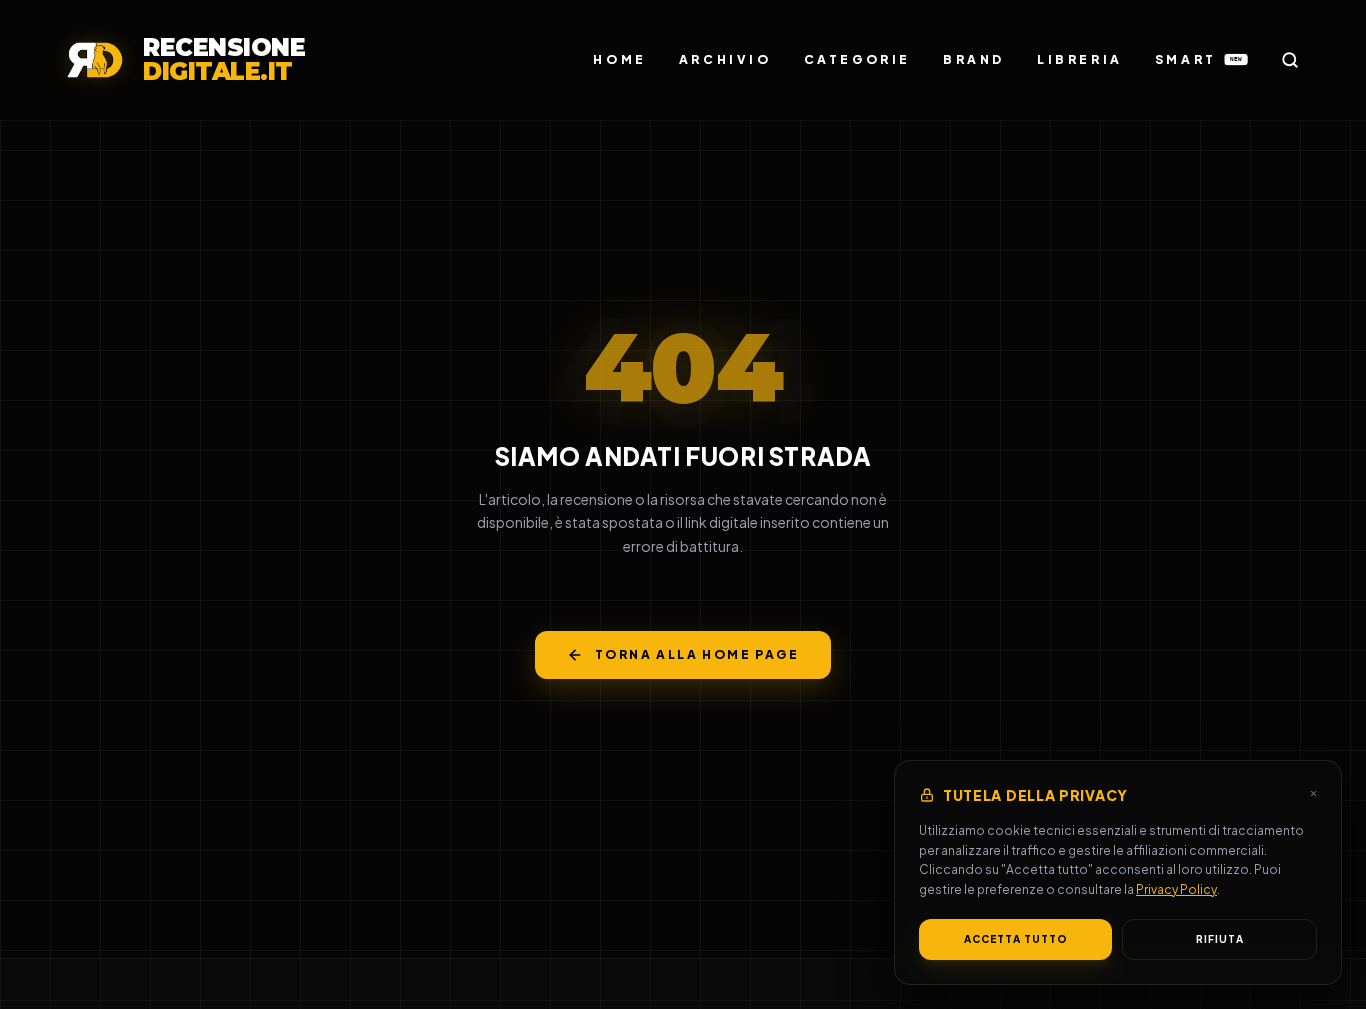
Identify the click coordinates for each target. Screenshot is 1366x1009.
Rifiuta (1220, 939)
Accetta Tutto (1016, 939)
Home (619, 59)
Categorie (857, 59)
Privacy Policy (1176, 889)
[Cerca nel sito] (1290, 60)
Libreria (1080, 59)
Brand (974, 59)
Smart (1198, 59)
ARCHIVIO (725, 59)
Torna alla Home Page (697, 654)
